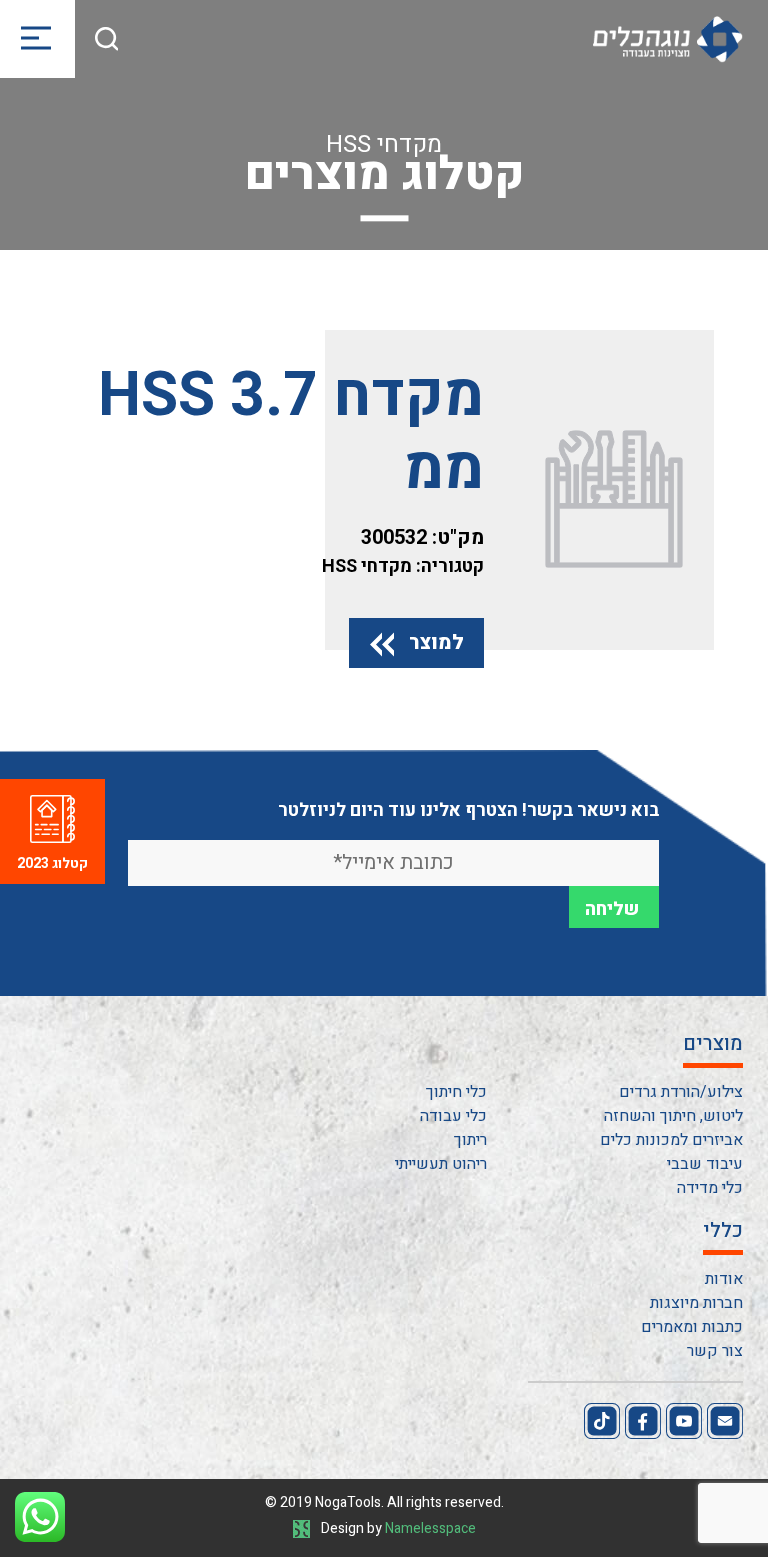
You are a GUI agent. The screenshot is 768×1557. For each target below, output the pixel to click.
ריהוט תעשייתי (441, 1164)
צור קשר (715, 1351)
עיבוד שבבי (705, 1164)
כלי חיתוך (456, 1092)
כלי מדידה (710, 1188)
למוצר (436, 642)
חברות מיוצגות (696, 1303)
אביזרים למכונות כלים (671, 1140)
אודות (724, 1279)
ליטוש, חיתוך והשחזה (673, 1116)
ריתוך (470, 1140)
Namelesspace (430, 1528)
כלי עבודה (453, 1116)
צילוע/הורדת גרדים (681, 1092)
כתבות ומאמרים (692, 1327)
